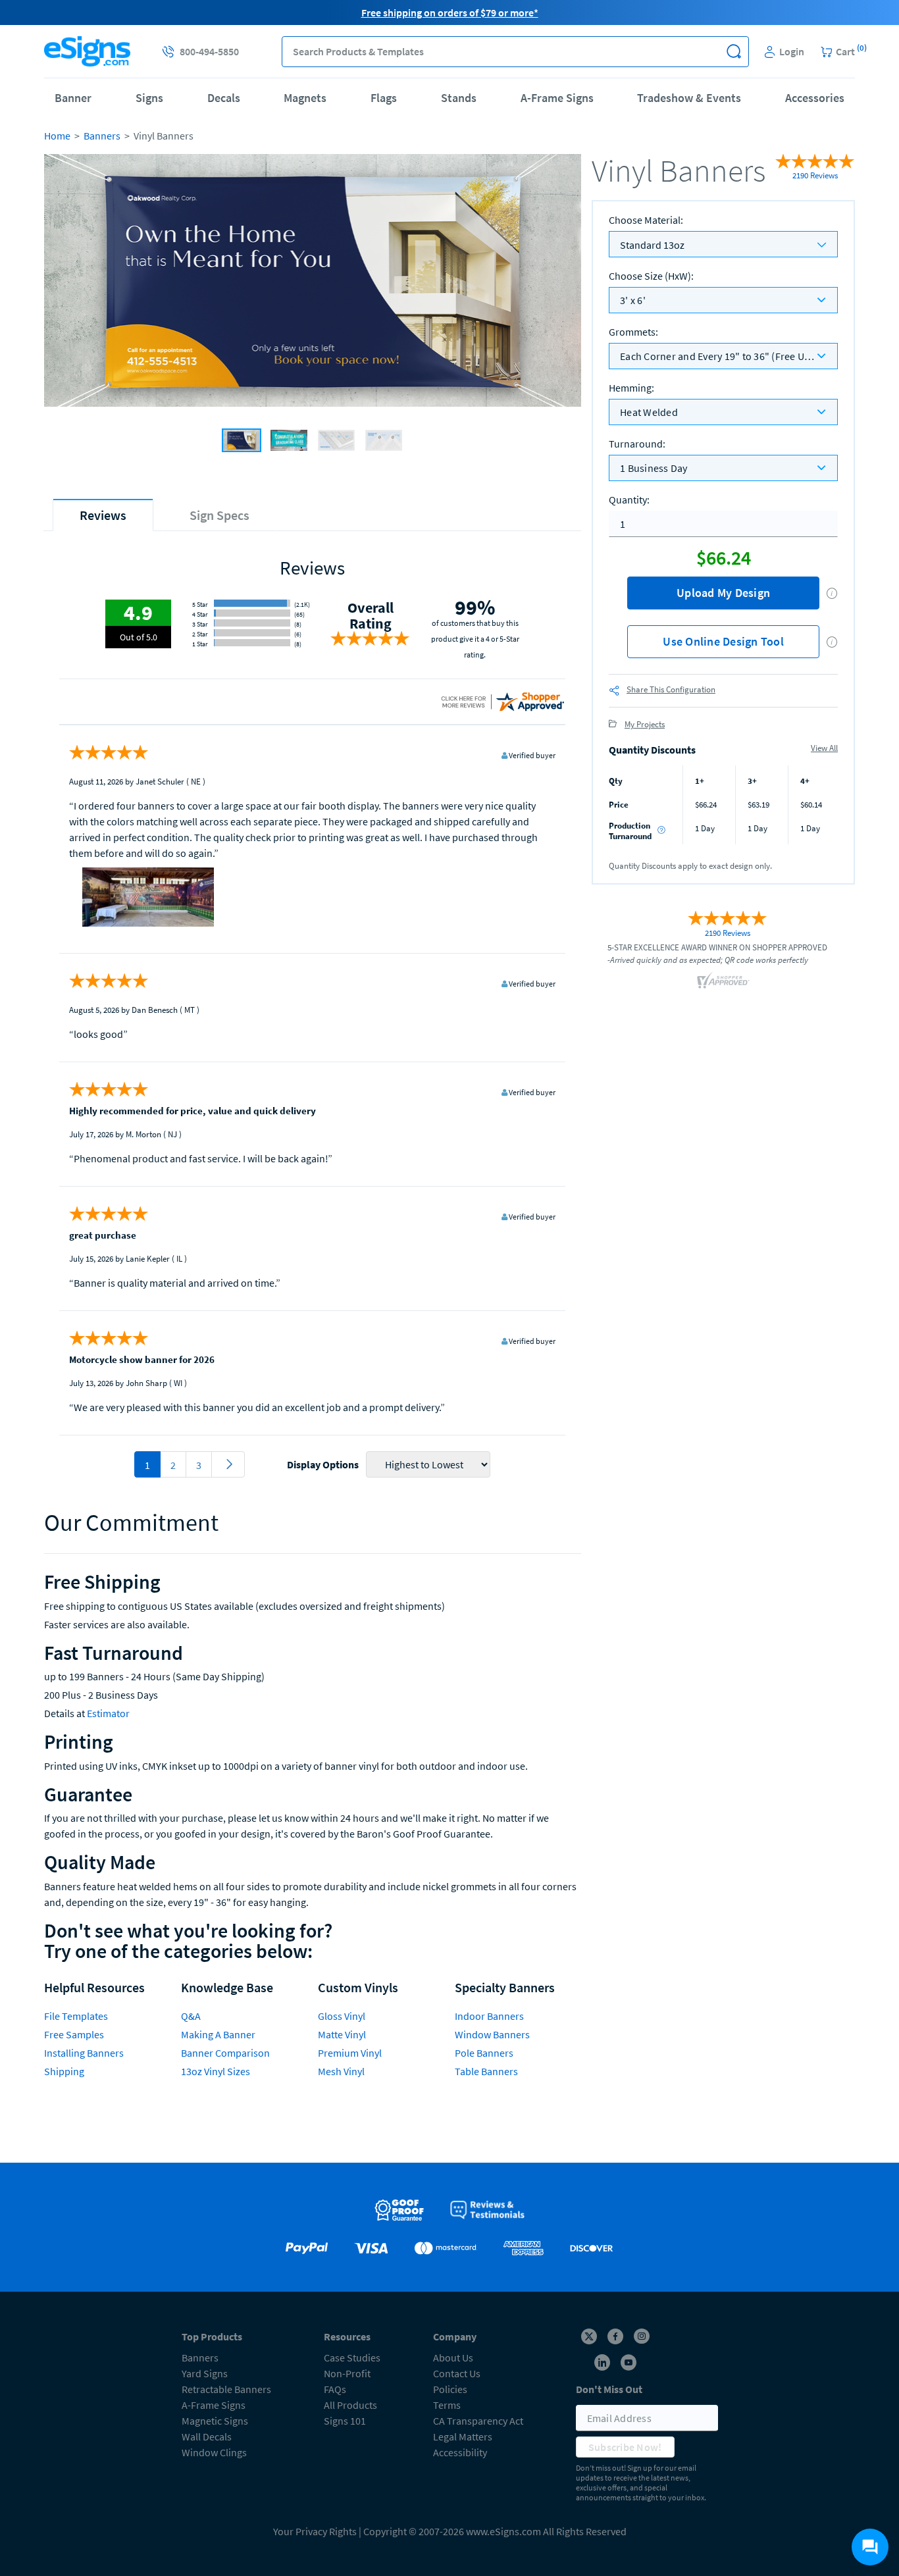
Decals (224, 98)
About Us (453, 2357)
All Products (350, 2405)
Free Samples (74, 2034)
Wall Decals (207, 2436)
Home (57, 136)
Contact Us (457, 2373)
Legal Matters (463, 2436)
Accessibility (460, 2452)
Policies (450, 2389)
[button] (733, 52)
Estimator (108, 1713)
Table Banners (486, 2071)
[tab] (103, 515)
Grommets (633, 332)
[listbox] (723, 300)
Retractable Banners (226, 2389)
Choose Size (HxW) (651, 276)
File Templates (76, 2016)
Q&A (191, 2016)
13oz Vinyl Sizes (216, 2071)
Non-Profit (347, 2373)
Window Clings (214, 2452)
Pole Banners (484, 2053)
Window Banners (492, 2034)
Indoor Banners (489, 2016)
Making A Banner (218, 2034)
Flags (384, 98)
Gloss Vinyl (342, 2016)
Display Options (323, 1464)
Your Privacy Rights (315, 2531)
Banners (102, 136)
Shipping (64, 2071)
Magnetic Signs (215, 2421)
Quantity (629, 500)
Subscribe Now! (625, 2447)
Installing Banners (84, 2053)
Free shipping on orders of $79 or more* (450, 13)
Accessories (815, 98)
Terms (447, 2405)
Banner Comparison (225, 2053)
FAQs (335, 2389)
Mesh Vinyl (341, 2071)
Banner (73, 98)
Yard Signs (205, 2373)
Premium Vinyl (350, 2053)
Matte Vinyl (342, 2034)
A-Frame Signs (557, 98)
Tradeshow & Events (689, 98)
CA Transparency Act (478, 2421)
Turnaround (637, 444)
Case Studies (352, 2357)
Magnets (305, 98)
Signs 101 (345, 2421)
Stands (459, 98)
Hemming (631, 388)
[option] (313, 282)
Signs (149, 98)
